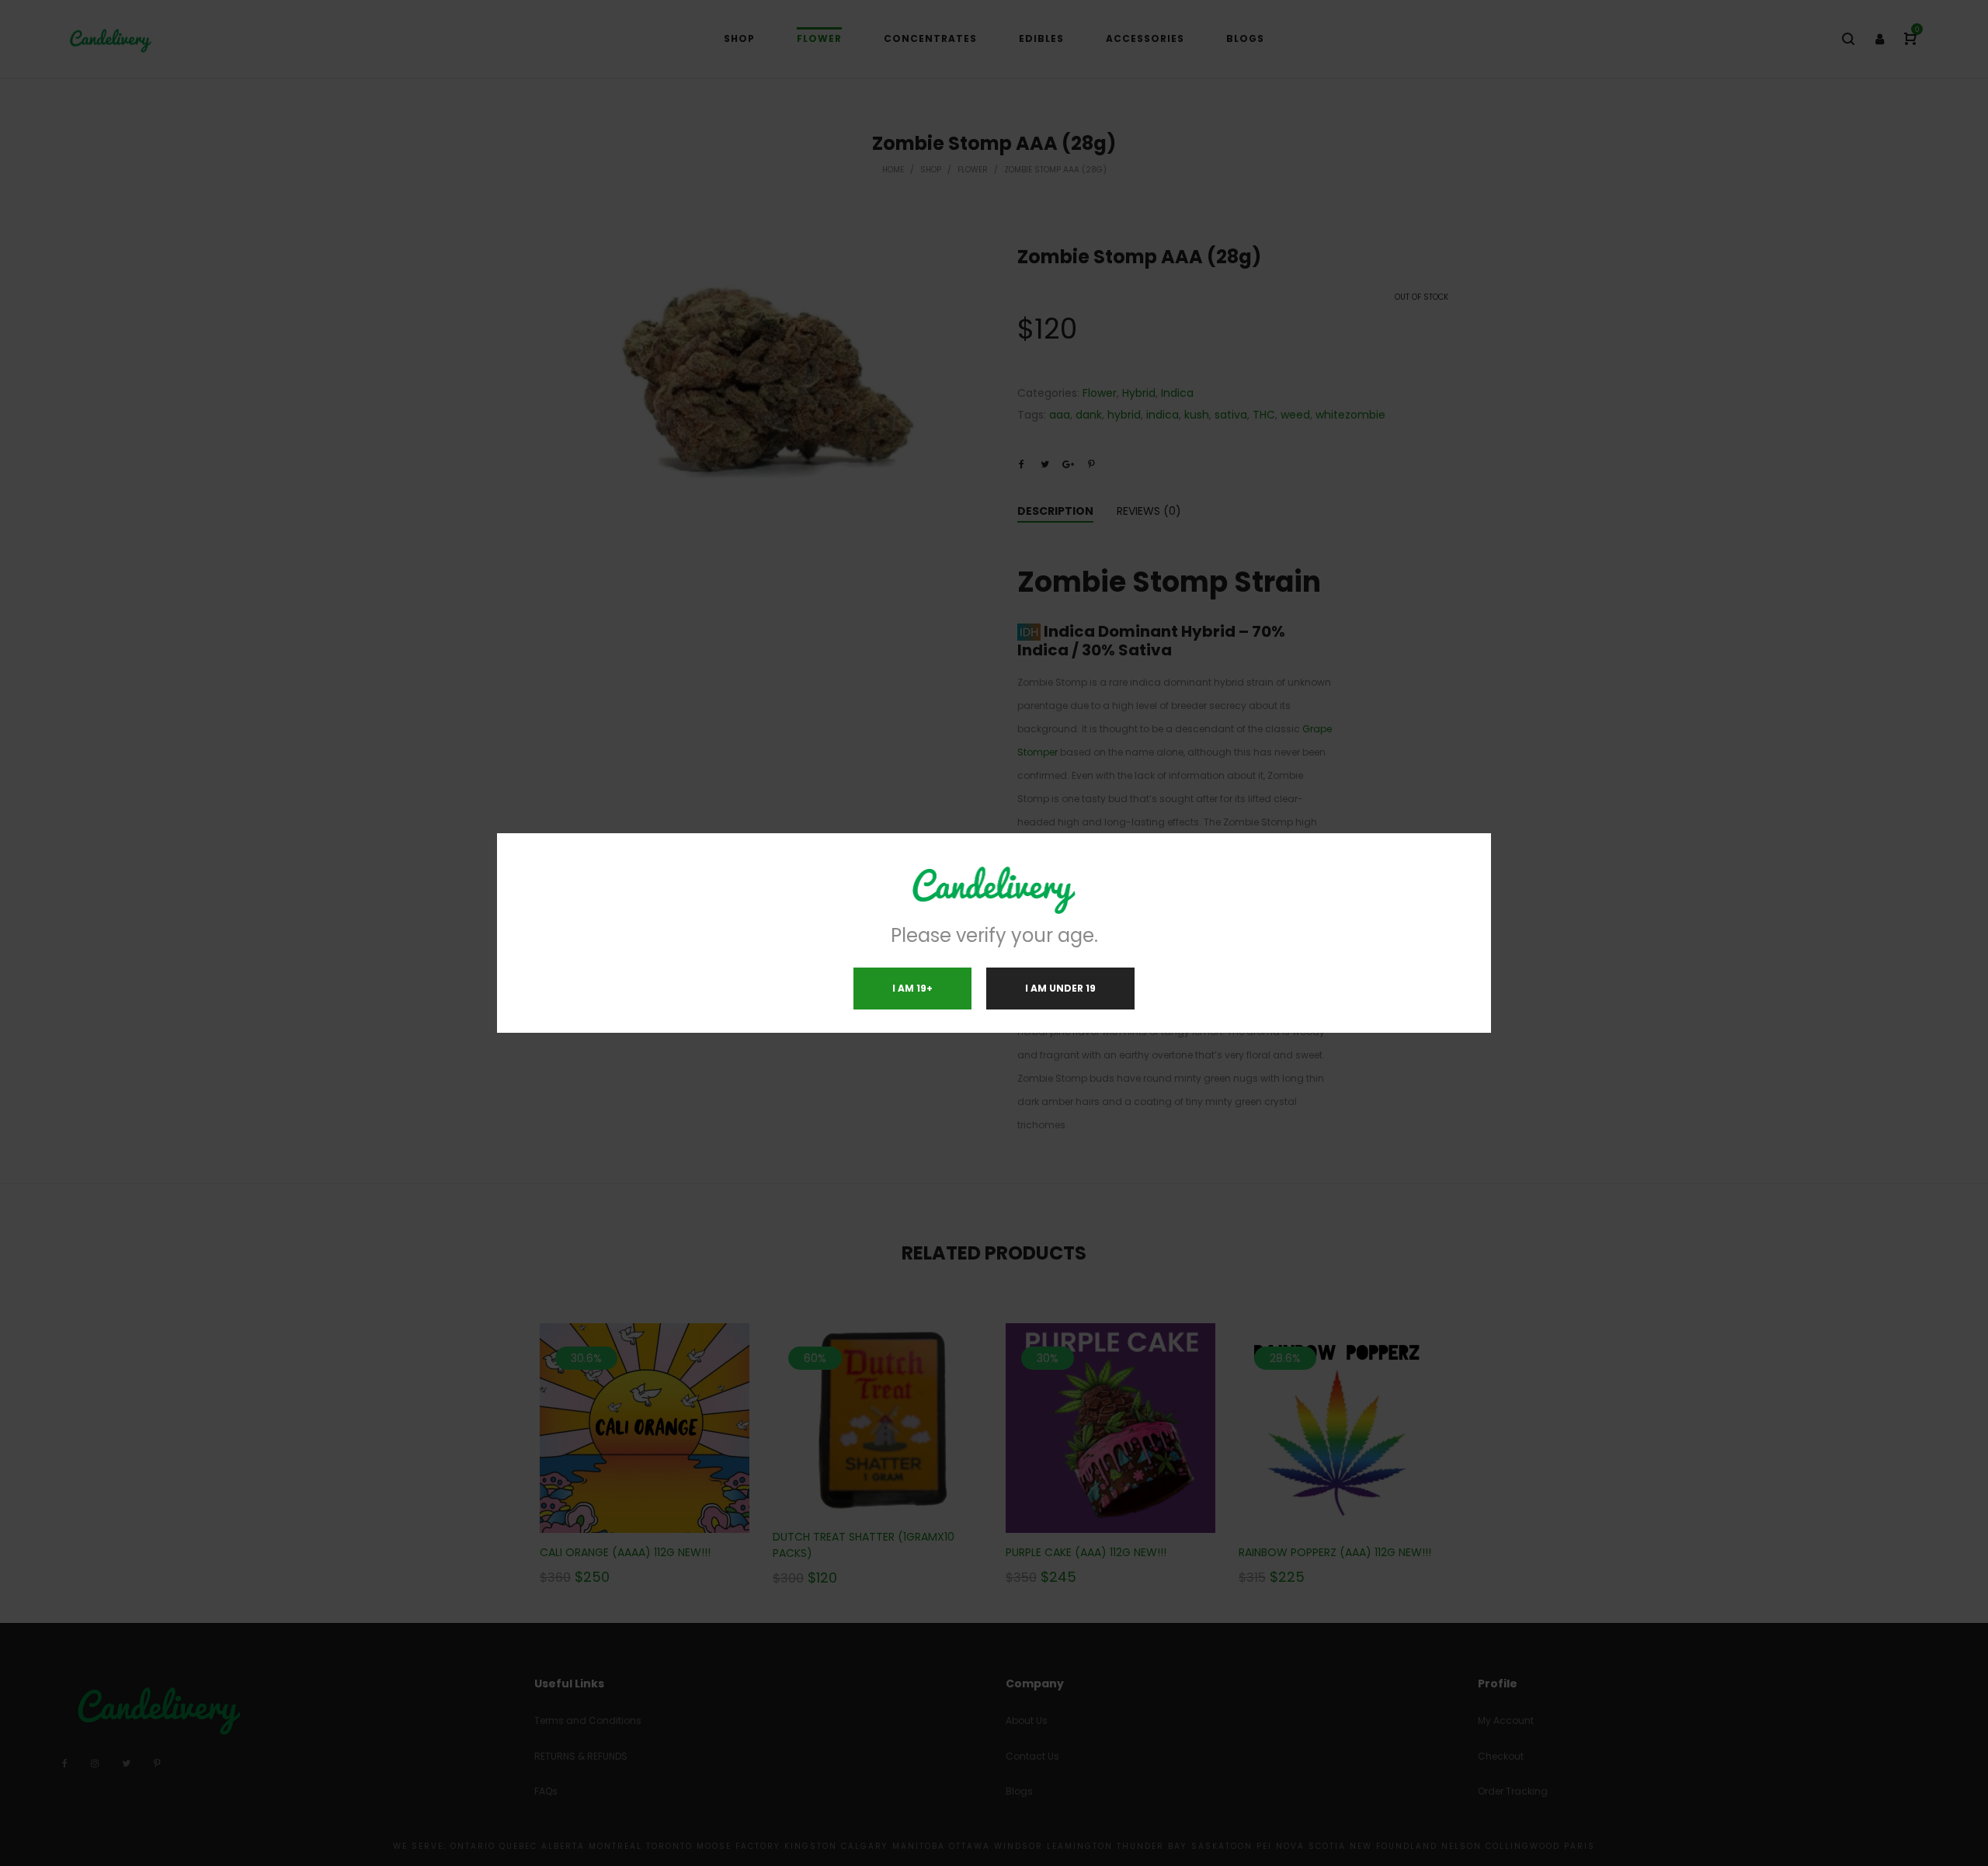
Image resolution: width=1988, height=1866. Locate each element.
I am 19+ (912, 988)
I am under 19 (1060, 988)
